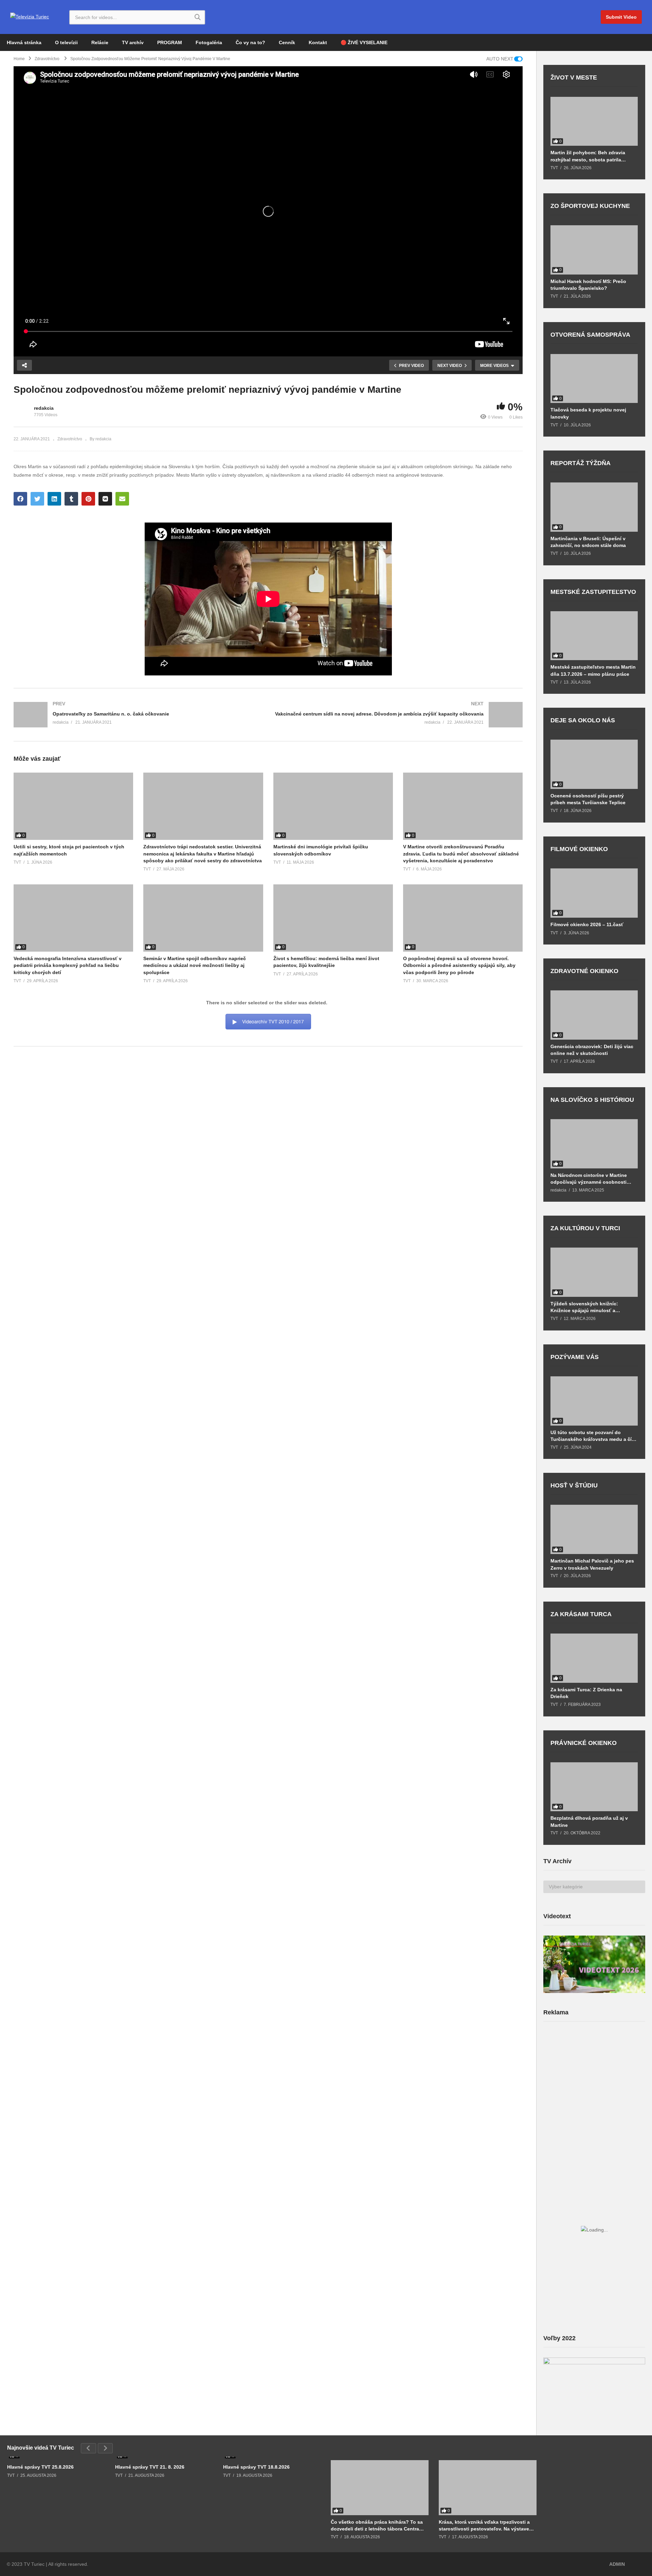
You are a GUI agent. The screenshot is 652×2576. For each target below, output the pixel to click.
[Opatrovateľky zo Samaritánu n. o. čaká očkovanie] (138, 715)
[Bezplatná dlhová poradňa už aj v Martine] (594, 1787)
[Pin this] (88, 499)
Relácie (100, 42)
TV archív (133, 42)
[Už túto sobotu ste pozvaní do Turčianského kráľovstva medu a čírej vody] (594, 1401)
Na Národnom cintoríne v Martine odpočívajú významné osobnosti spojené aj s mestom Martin (589, 1179)
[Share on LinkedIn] (54, 499)
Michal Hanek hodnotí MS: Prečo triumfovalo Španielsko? (588, 285)
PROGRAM (170, 42)
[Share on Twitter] (37, 499)
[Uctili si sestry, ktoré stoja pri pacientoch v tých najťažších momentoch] (73, 806)
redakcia (44, 408)
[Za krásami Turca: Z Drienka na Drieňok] (594, 1658)
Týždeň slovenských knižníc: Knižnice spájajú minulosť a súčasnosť (584, 1307)
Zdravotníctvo (70, 439)
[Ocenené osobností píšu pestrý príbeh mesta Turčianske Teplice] (594, 764)
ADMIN (617, 2564)
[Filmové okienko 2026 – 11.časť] (594, 893)
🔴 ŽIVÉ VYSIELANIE (364, 42)
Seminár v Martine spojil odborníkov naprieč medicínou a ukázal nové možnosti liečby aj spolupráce (195, 965)
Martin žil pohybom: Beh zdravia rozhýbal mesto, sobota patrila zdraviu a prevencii (588, 156)
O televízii (66, 42)
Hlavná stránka (24, 42)
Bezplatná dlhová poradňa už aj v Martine (589, 1821)
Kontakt (318, 42)
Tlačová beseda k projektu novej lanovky (588, 413)
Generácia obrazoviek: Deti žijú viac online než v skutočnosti (592, 1050)
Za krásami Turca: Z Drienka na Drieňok (586, 1693)
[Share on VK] (105, 499)
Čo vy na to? (250, 42)
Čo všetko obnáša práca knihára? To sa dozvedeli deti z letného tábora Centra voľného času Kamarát (377, 2526)
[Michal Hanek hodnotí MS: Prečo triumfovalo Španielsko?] (594, 250)
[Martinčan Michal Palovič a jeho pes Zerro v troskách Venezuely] (594, 1529)
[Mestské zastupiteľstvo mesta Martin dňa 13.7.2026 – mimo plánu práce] (594, 636)
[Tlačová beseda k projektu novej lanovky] (594, 379)
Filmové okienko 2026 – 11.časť (587, 924)
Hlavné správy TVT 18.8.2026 (256, 2467)
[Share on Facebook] (20, 499)
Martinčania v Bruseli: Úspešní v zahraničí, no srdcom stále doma (588, 542)
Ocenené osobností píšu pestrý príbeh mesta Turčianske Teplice (588, 799)
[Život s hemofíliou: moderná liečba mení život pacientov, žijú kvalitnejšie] (333, 918)
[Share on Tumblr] (71, 499)
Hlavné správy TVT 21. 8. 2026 (150, 2467)
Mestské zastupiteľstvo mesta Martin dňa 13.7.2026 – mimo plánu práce (593, 670)
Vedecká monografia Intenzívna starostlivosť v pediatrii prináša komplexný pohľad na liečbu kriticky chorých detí (68, 965)
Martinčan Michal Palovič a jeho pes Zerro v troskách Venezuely (592, 1564)
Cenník (287, 42)
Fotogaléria (209, 42)
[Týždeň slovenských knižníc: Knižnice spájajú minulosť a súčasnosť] (594, 1272)
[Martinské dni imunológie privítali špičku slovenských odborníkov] (333, 806)
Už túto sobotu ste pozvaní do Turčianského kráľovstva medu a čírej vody (594, 1436)
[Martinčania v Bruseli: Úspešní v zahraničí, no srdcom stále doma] (594, 507)
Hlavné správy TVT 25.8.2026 (40, 2467)
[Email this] (122, 499)
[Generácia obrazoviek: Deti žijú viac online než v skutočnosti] (594, 1015)
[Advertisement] (594, 2080)
